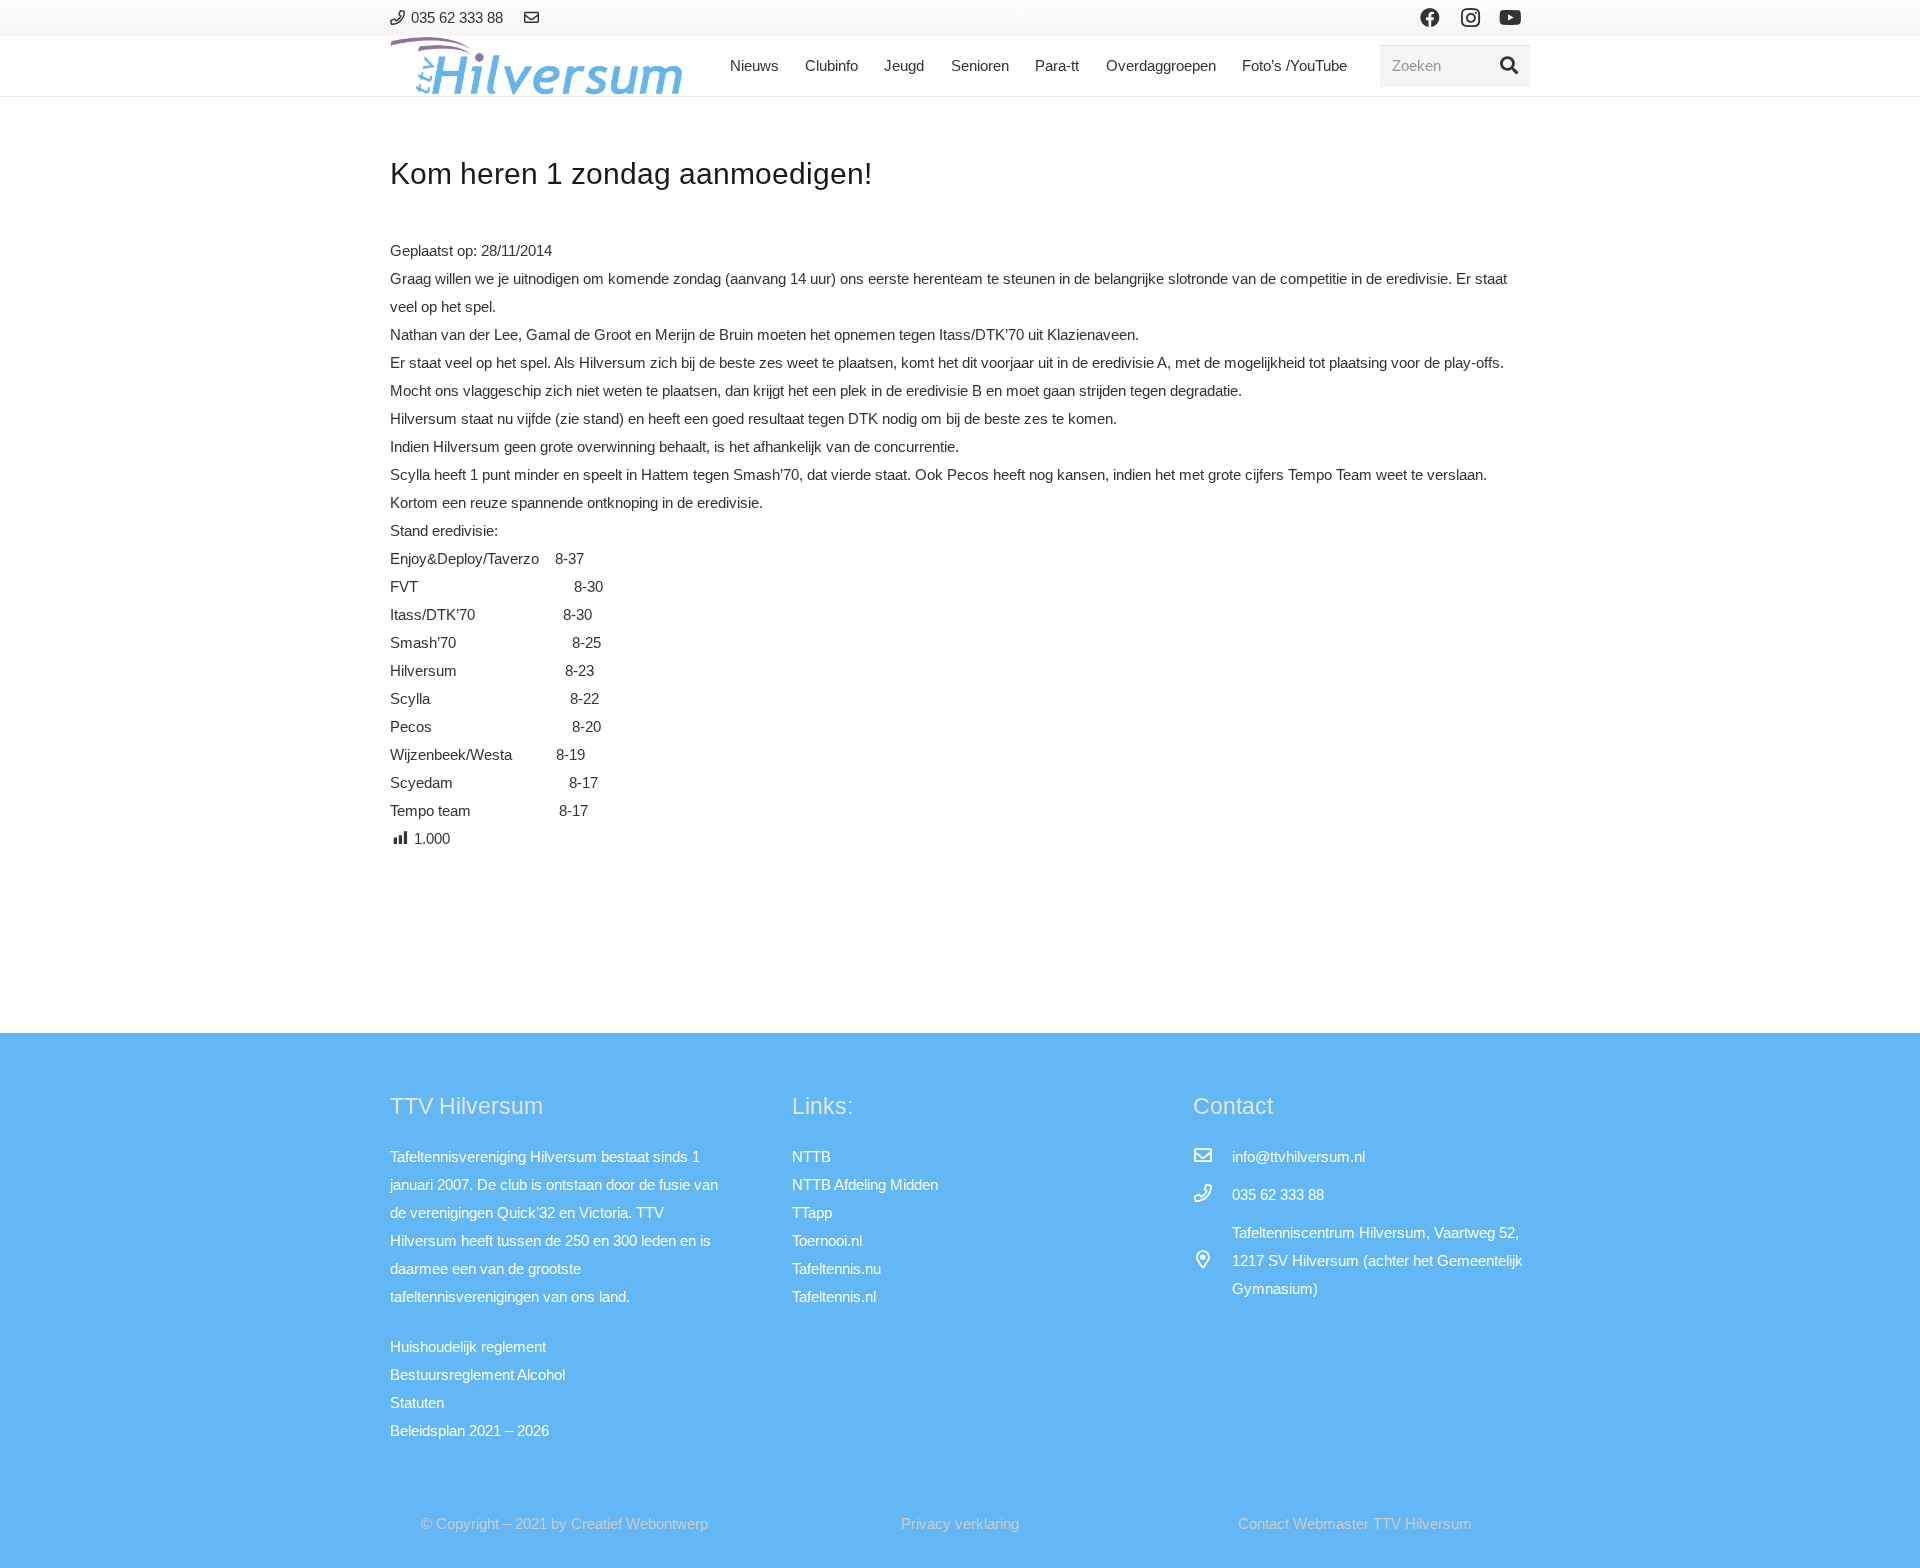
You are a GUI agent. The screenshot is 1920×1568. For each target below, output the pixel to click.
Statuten (417, 1402)
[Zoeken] (1509, 66)
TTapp (812, 1212)
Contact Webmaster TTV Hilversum (1355, 1523)
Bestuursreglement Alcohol (477, 1374)
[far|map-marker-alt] (1212, 1261)
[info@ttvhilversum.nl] (1212, 1157)
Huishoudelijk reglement (468, 1346)
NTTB (811, 1156)
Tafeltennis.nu (836, 1268)
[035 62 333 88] (1212, 1195)
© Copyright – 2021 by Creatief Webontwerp (564, 1523)
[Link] (534, 17)
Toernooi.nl (827, 1240)
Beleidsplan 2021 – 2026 (469, 1430)
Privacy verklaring (960, 1523)
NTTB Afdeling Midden (865, 1184)
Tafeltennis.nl (834, 1296)
